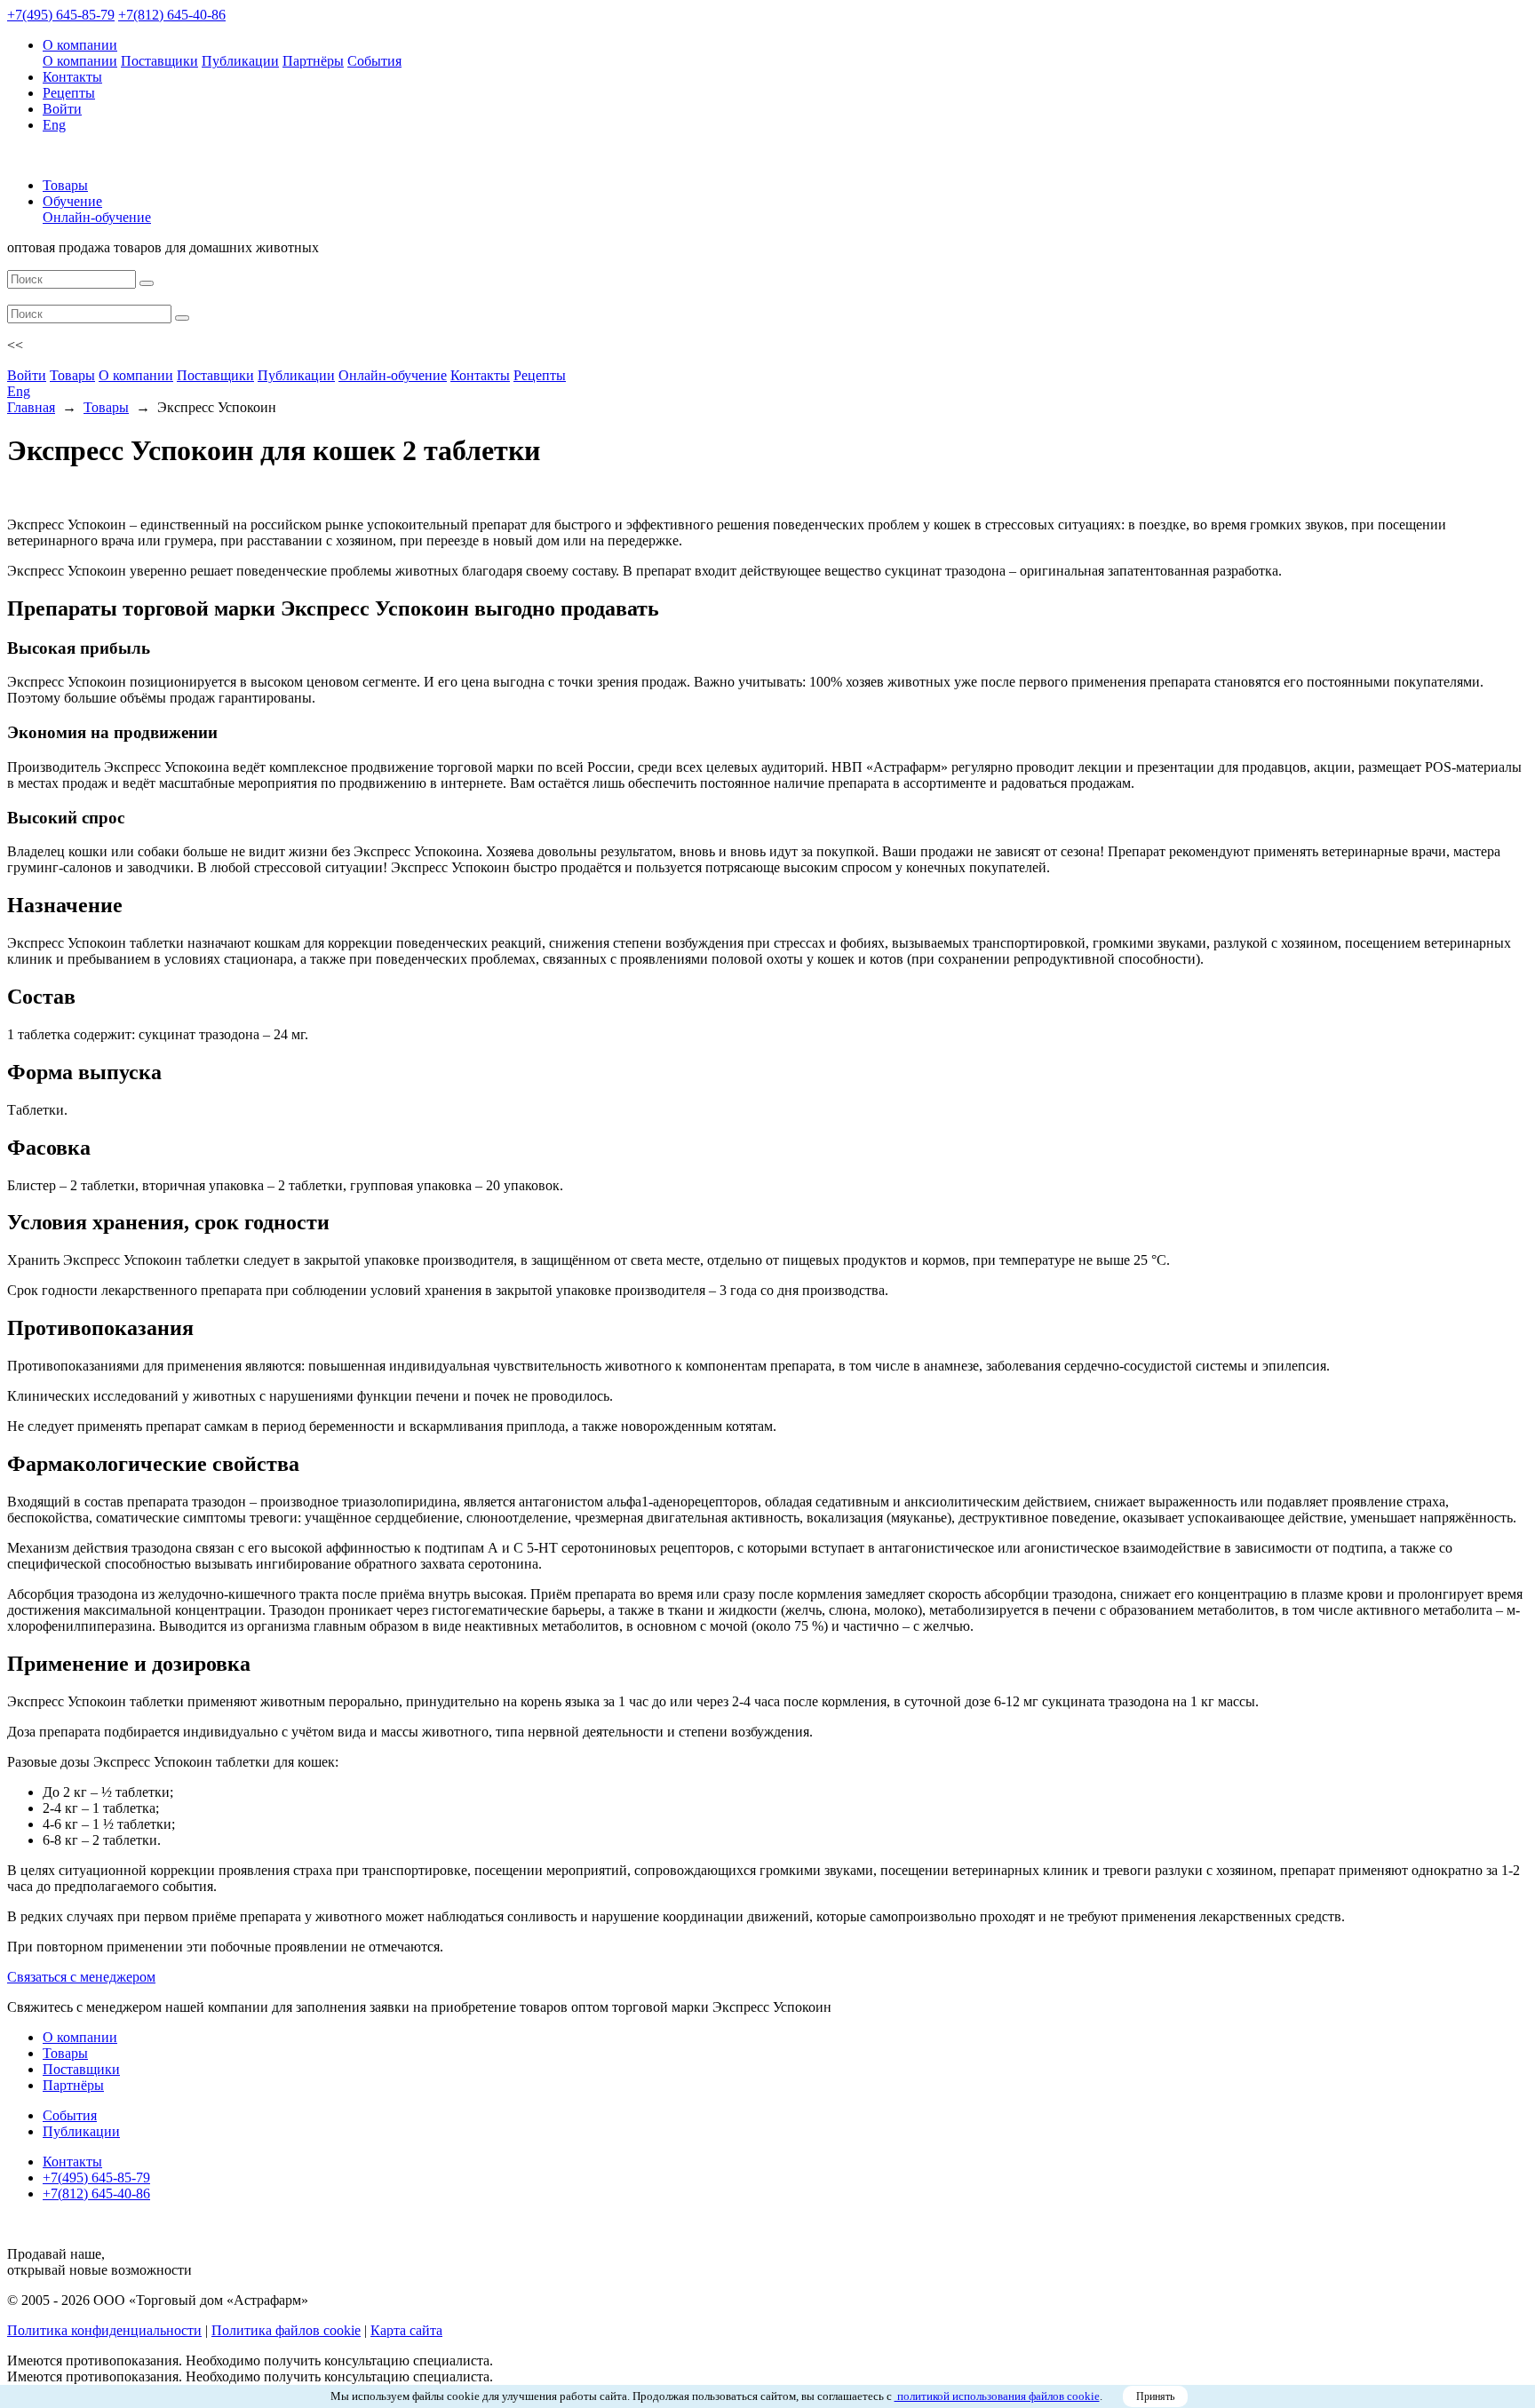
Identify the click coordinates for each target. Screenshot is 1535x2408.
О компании (80, 45)
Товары (65, 185)
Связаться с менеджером (81, 1977)
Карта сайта (406, 2330)
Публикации (240, 61)
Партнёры (313, 61)
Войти (62, 109)
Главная (31, 407)
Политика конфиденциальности (104, 2330)
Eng (54, 125)
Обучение (72, 201)
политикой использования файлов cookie (997, 2396)
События (374, 61)
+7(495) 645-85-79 (61, 15)
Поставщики (159, 61)
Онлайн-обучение (97, 217)
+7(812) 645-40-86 (172, 15)
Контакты (72, 77)
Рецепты (69, 93)
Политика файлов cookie (286, 2330)
